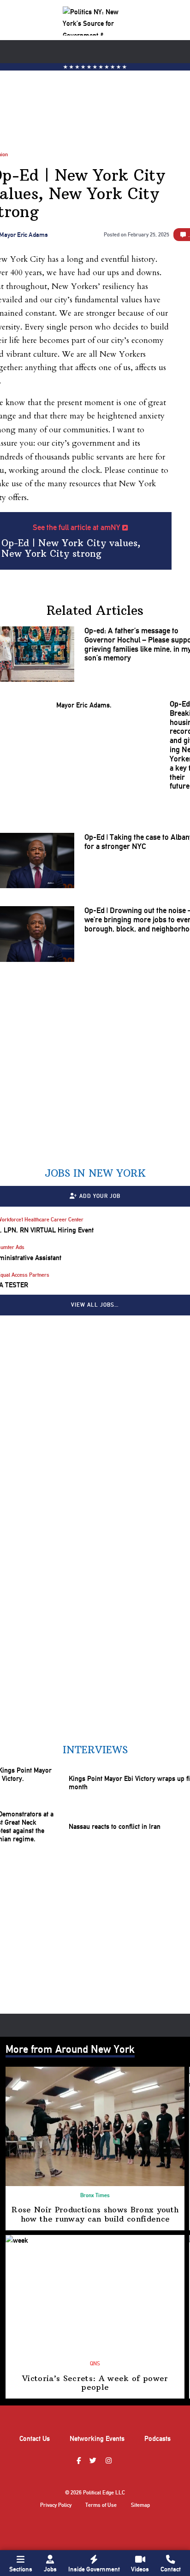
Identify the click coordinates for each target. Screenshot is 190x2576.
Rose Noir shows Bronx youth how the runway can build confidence (95, 2214)
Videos (140, 2569)
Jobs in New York (95, 1173)
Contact (171, 2569)
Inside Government (94, 2569)
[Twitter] (94, 2461)
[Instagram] (110, 2461)
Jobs (50, 2569)
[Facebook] (80, 2461)
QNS (95, 2364)
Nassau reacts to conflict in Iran (115, 1827)
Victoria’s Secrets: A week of (95, 2383)
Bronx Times (95, 2195)
